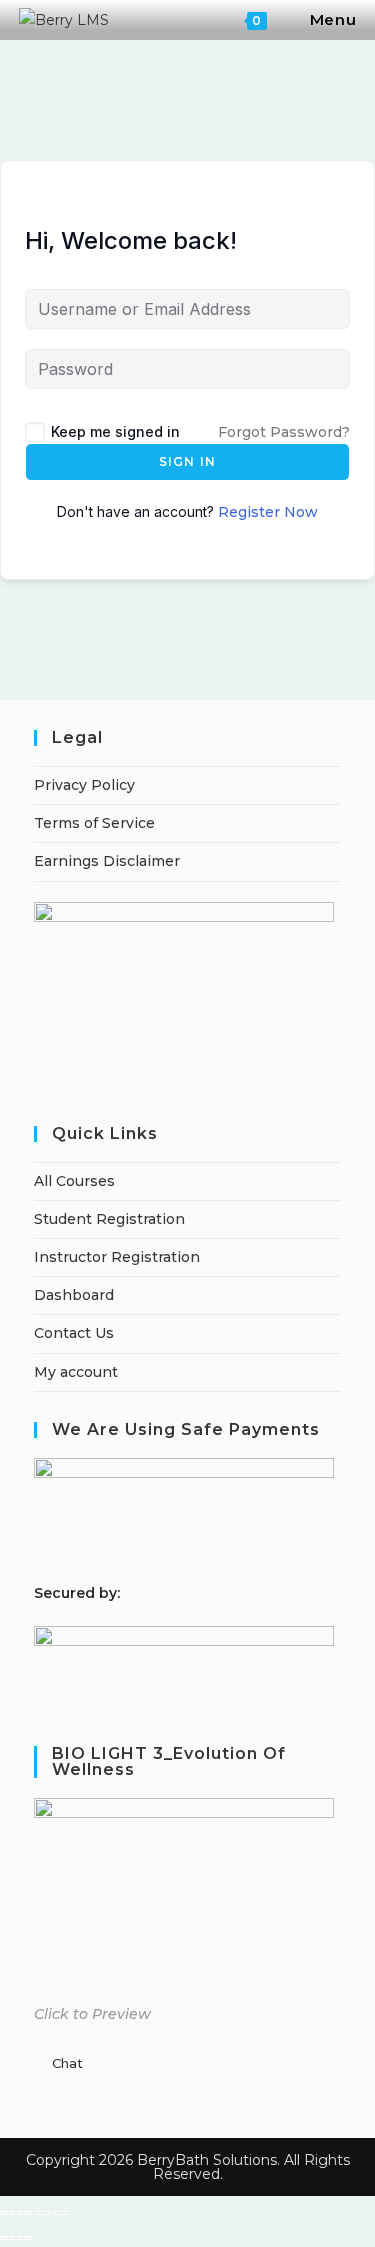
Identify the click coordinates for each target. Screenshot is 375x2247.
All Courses (74, 1181)
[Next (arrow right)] (25, 2238)
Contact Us (74, 1333)
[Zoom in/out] (7, 2213)
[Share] (43, 2213)
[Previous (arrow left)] (7, 2238)
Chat (67, 2063)
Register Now (268, 512)
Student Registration (109, 1219)
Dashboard (74, 1295)
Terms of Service (94, 823)
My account (76, 1372)
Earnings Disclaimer (107, 861)
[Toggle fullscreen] (25, 2213)
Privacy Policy (84, 785)
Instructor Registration (117, 1257)
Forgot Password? (284, 432)
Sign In (187, 461)
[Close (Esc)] (61, 2213)
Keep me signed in (115, 431)
